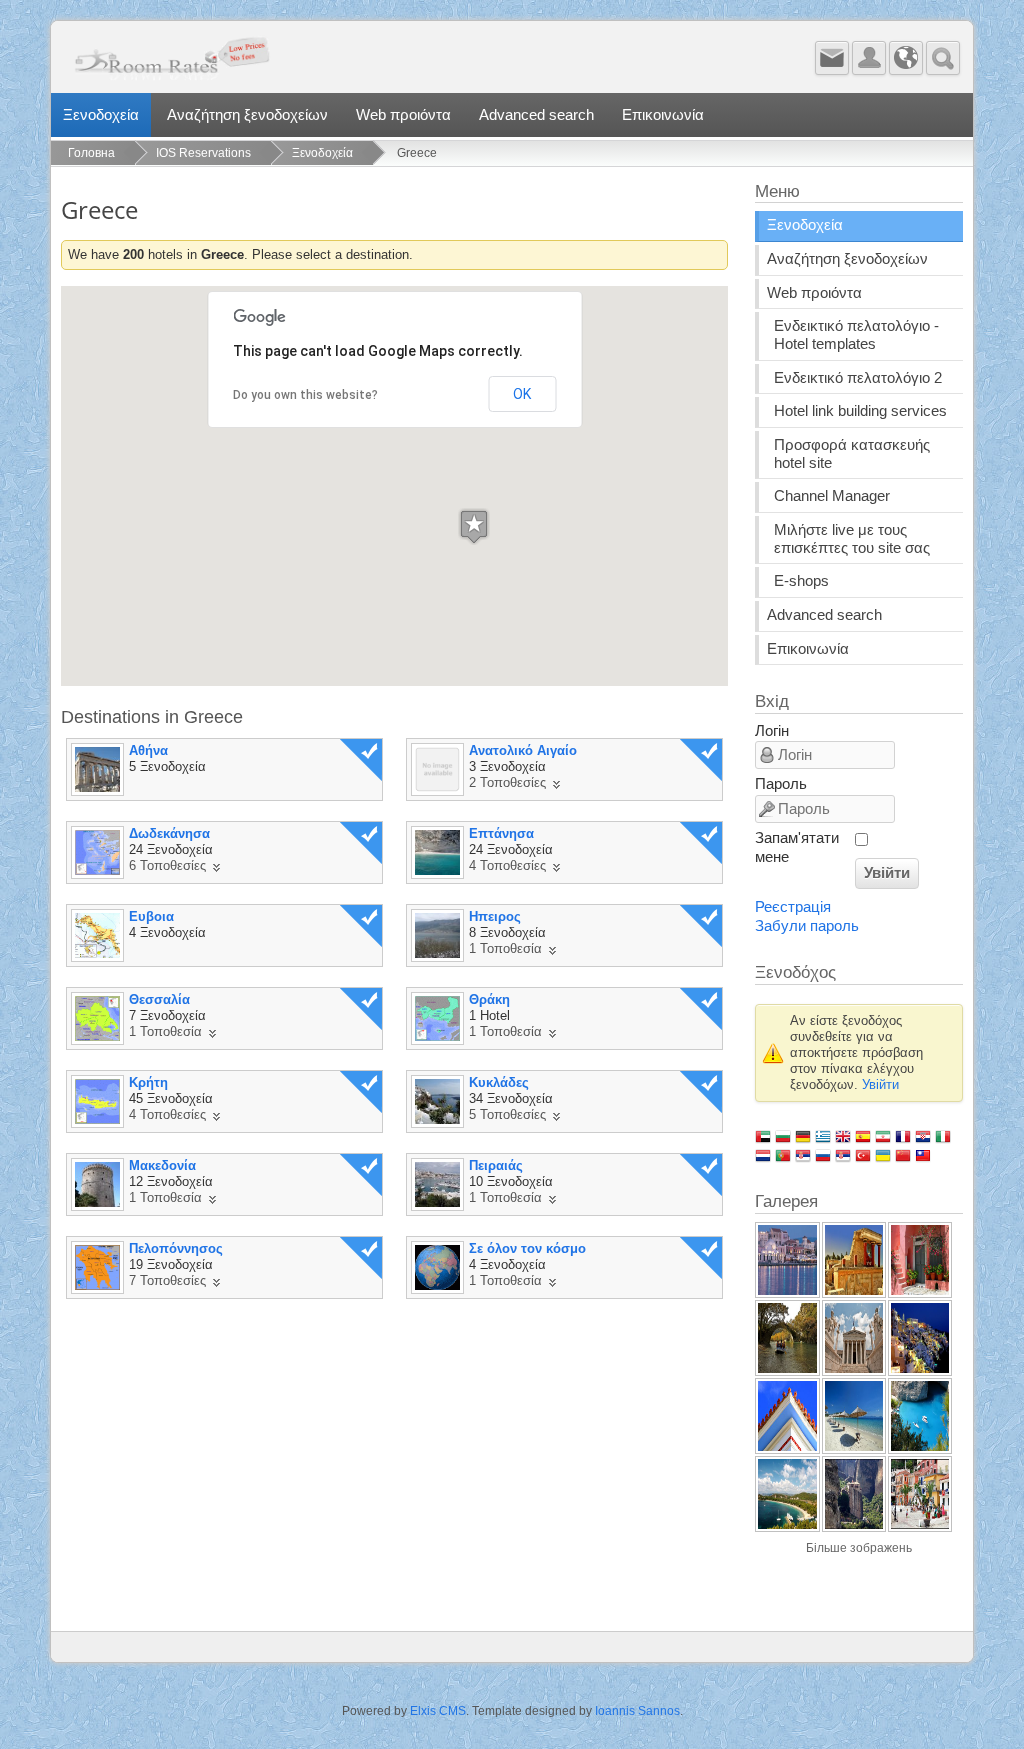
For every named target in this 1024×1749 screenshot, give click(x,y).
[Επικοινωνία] (832, 58)
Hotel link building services (860, 411)
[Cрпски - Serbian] (803, 1155)
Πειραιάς (496, 1165)
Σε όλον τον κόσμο (527, 1248)
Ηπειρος (495, 916)
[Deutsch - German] (803, 1136)
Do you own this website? (305, 395)
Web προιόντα (403, 114)
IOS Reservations (203, 153)
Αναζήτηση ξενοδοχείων (247, 114)
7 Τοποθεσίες (167, 1280)
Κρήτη (148, 1082)
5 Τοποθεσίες (507, 1114)
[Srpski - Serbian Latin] (843, 1155)
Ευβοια (151, 916)
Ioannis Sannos (637, 1711)
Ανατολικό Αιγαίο (523, 750)
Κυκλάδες (499, 1082)
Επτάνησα (501, 833)
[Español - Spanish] (863, 1136)
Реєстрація (793, 907)
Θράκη (489, 999)
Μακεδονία (162, 1165)
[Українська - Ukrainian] (883, 1155)
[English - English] (843, 1136)
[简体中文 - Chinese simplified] (903, 1155)
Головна (91, 153)
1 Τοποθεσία (505, 948)
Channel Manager (832, 496)
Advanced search (536, 114)
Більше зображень (859, 1548)
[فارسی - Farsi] (883, 1136)
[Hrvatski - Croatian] (923, 1136)
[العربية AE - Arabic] (763, 1136)
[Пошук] (943, 58)
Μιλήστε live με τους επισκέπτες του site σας (852, 539)
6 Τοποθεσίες (167, 865)
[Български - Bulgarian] (783, 1136)
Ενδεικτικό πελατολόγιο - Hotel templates (856, 335)
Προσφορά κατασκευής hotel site (852, 454)
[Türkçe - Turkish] (863, 1155)
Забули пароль (807, 926)
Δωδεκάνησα (169, 833)
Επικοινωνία (663, 114)
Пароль (781, 784)
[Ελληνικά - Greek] (823, 1136)
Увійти (887, 873)
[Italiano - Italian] (943, 1136)
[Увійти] (869, 58)
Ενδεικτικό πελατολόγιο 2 (858, 378)
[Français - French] (903, 1136)
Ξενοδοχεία (101, 114)
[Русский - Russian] (823, 1155)
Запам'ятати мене (797, 847)
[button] (474, 526)
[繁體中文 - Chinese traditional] (923, 1155)
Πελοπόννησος (176, 1248)
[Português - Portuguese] (783, 1155)
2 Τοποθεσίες (507, 782)
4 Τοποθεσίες (507, 865)
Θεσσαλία (159, 999)
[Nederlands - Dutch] (763, 1155)
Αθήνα (148, 750)
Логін (772, 731)
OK (522, 394)
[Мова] (906, 58)
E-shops (801, 581)
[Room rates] (309, 63)
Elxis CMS (438, 1711)
